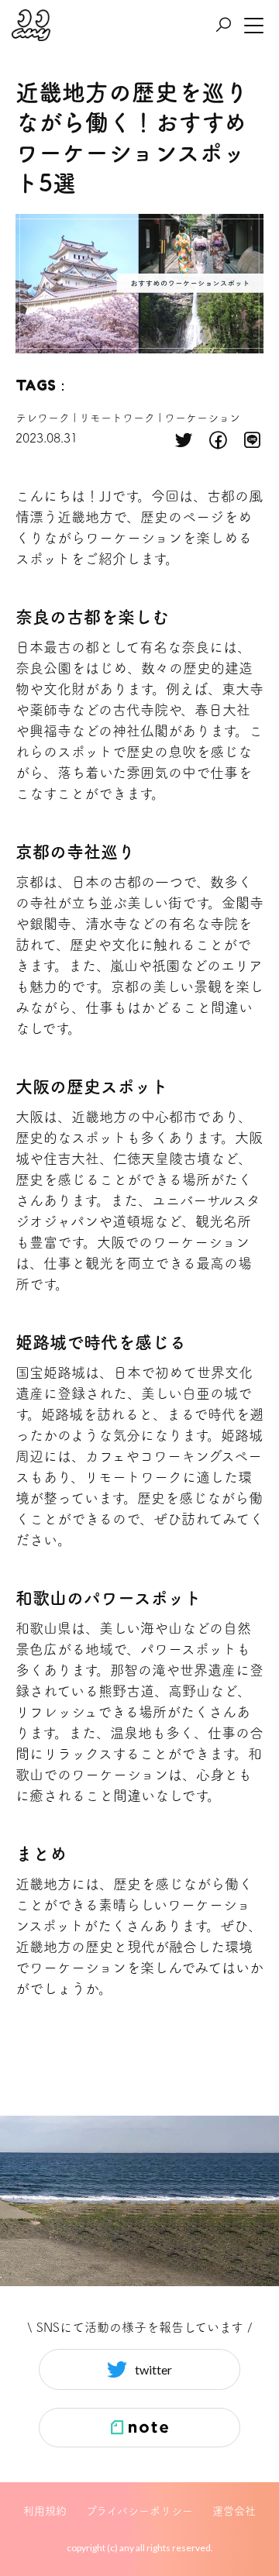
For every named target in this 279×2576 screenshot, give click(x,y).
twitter (153, 2369)
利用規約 (45, 2511)
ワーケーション (202, 418)
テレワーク (43, 418)
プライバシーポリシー (139, 2511)
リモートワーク (117, 418)
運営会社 (234, 2511)
